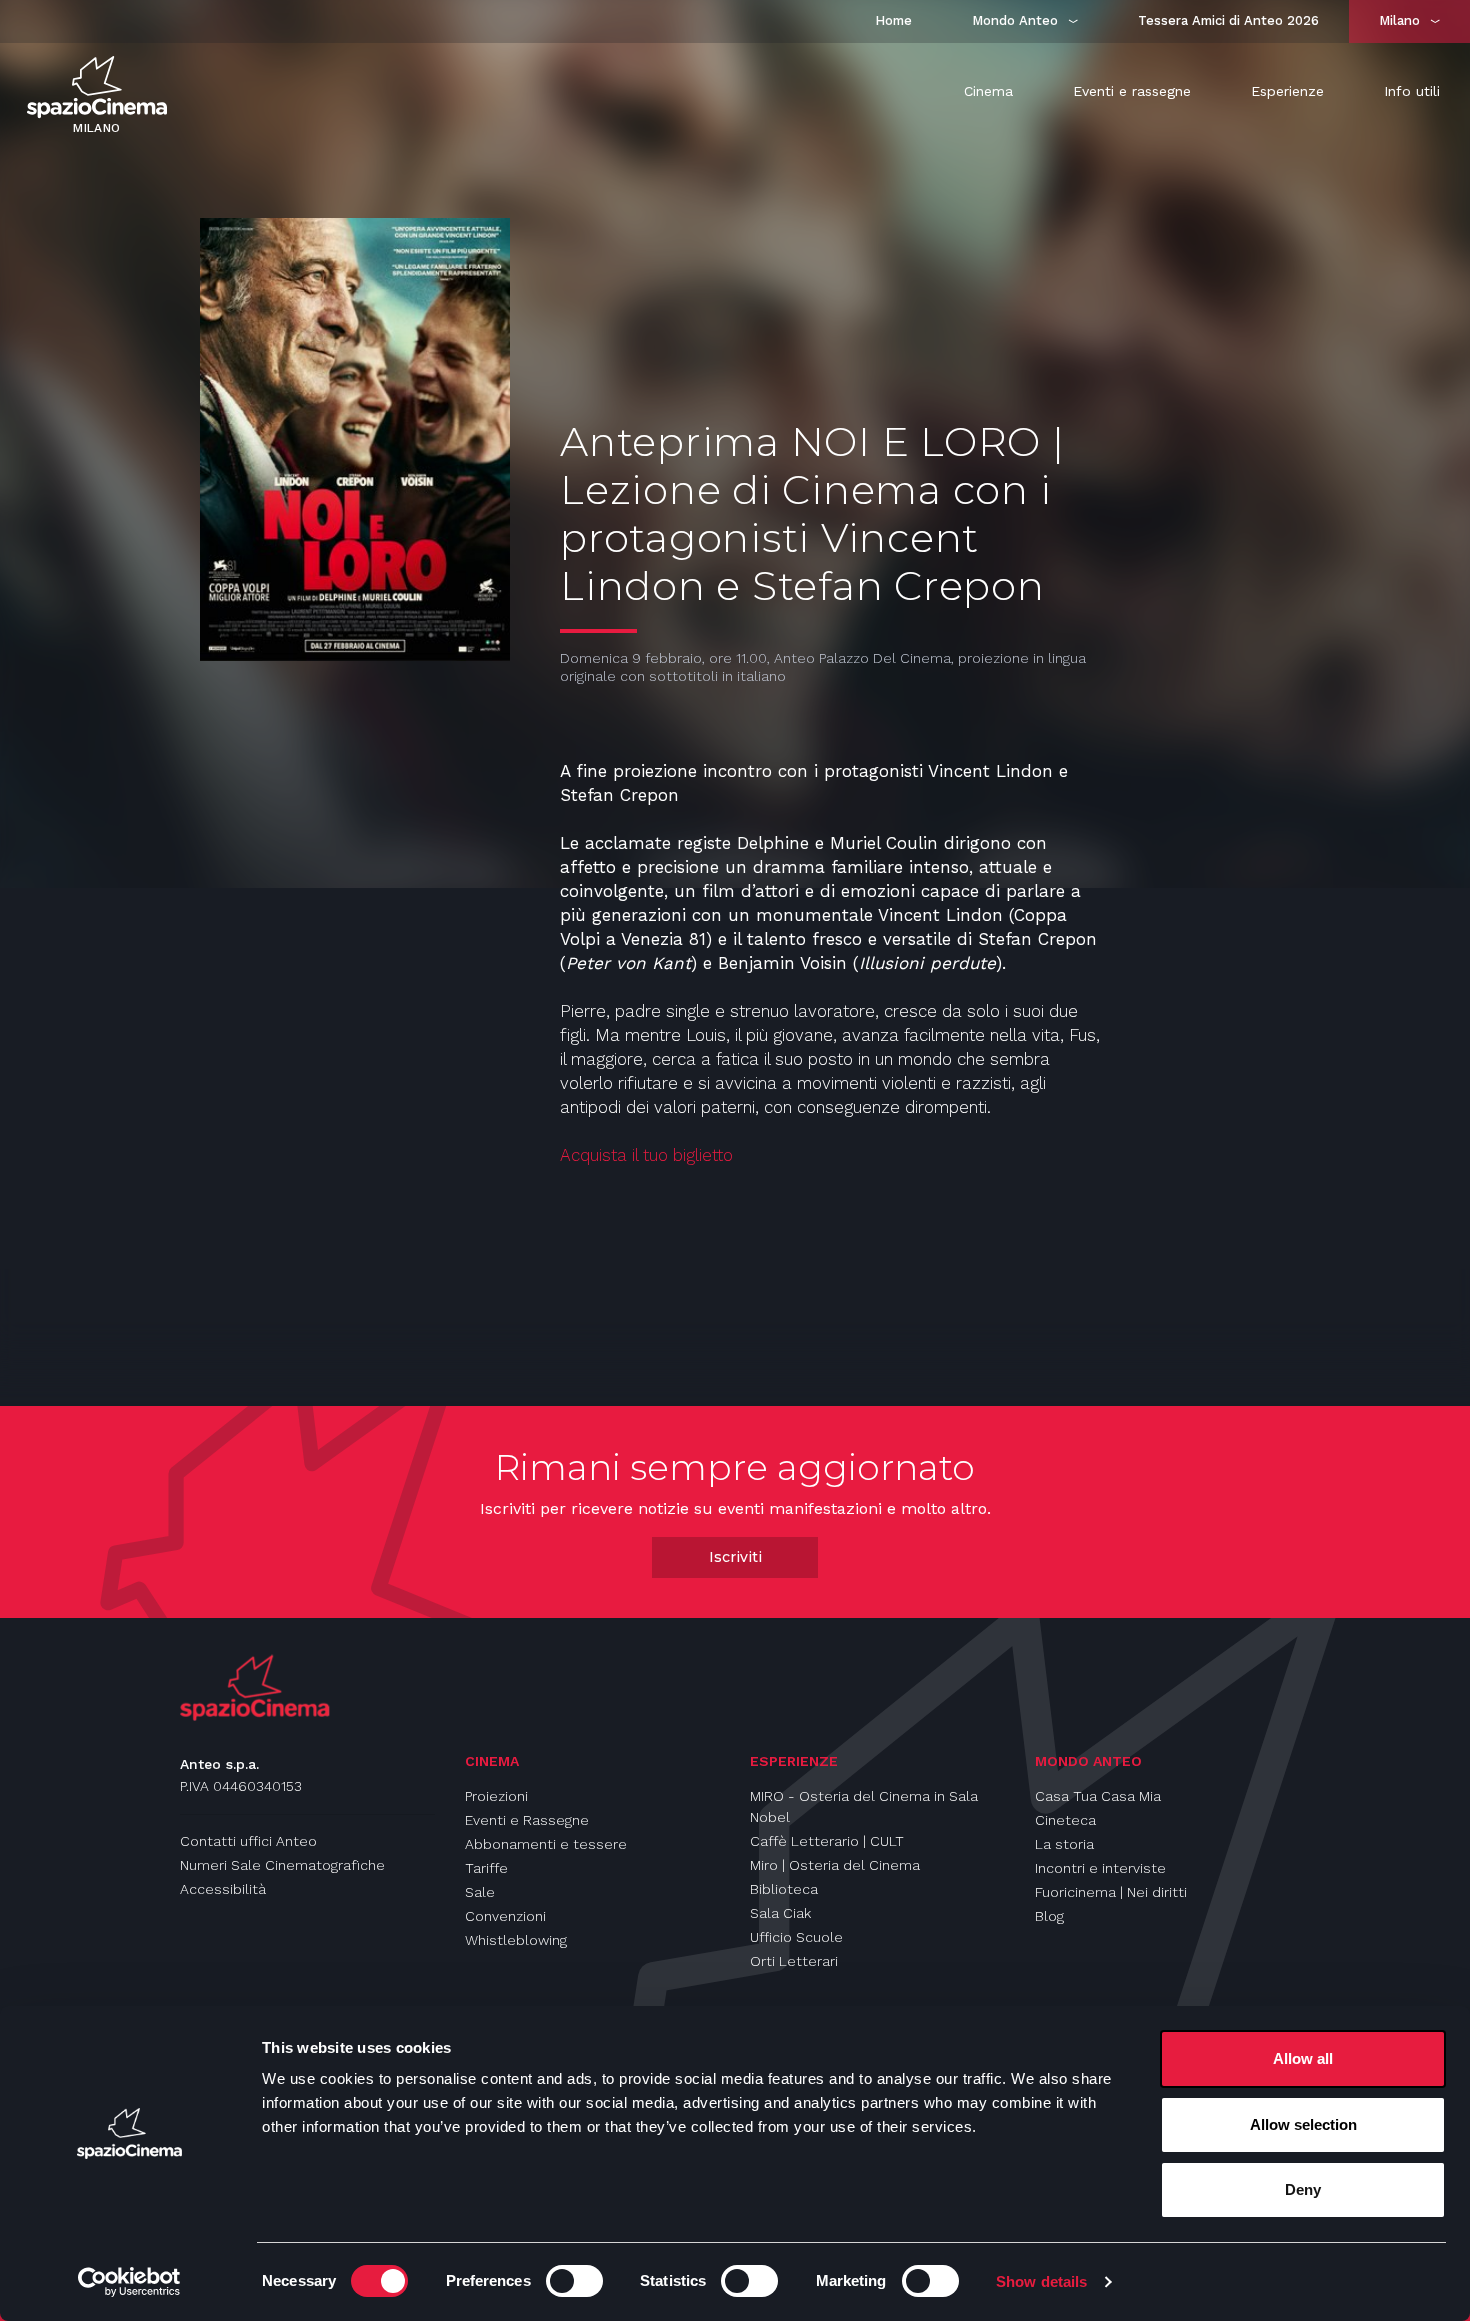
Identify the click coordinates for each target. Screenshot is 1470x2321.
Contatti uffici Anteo (248, 1841)
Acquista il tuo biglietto (646, 1155)
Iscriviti (735, 1557)
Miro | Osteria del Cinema (835, 1865)
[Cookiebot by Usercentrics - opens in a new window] (129, 2282)
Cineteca (1065, 1820)
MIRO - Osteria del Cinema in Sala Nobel (864, 1806)
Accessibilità (223, 1889)
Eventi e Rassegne (527, 1820)
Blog (1049, 1916)
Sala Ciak (780, 1913)
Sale (480, 1892)
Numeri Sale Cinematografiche (282, 1865)
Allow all (1303, 2058)
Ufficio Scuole (796, 1937)
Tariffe (486, 1868)
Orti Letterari (794, 1961)
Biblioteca (784, 1889)
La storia (1064, 1844)
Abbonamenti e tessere (546, 1844)
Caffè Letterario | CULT (827, 1841)
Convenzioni (505, 1916)
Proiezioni (496, 1796)
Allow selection (1303, 2124)
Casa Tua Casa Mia (1098, 1796)
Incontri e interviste (1100, 1868)
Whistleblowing (516, 1940)
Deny (1303, 2189)
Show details (1041, 2281)
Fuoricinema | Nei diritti (1111, 1892)
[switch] (574, 2281)
